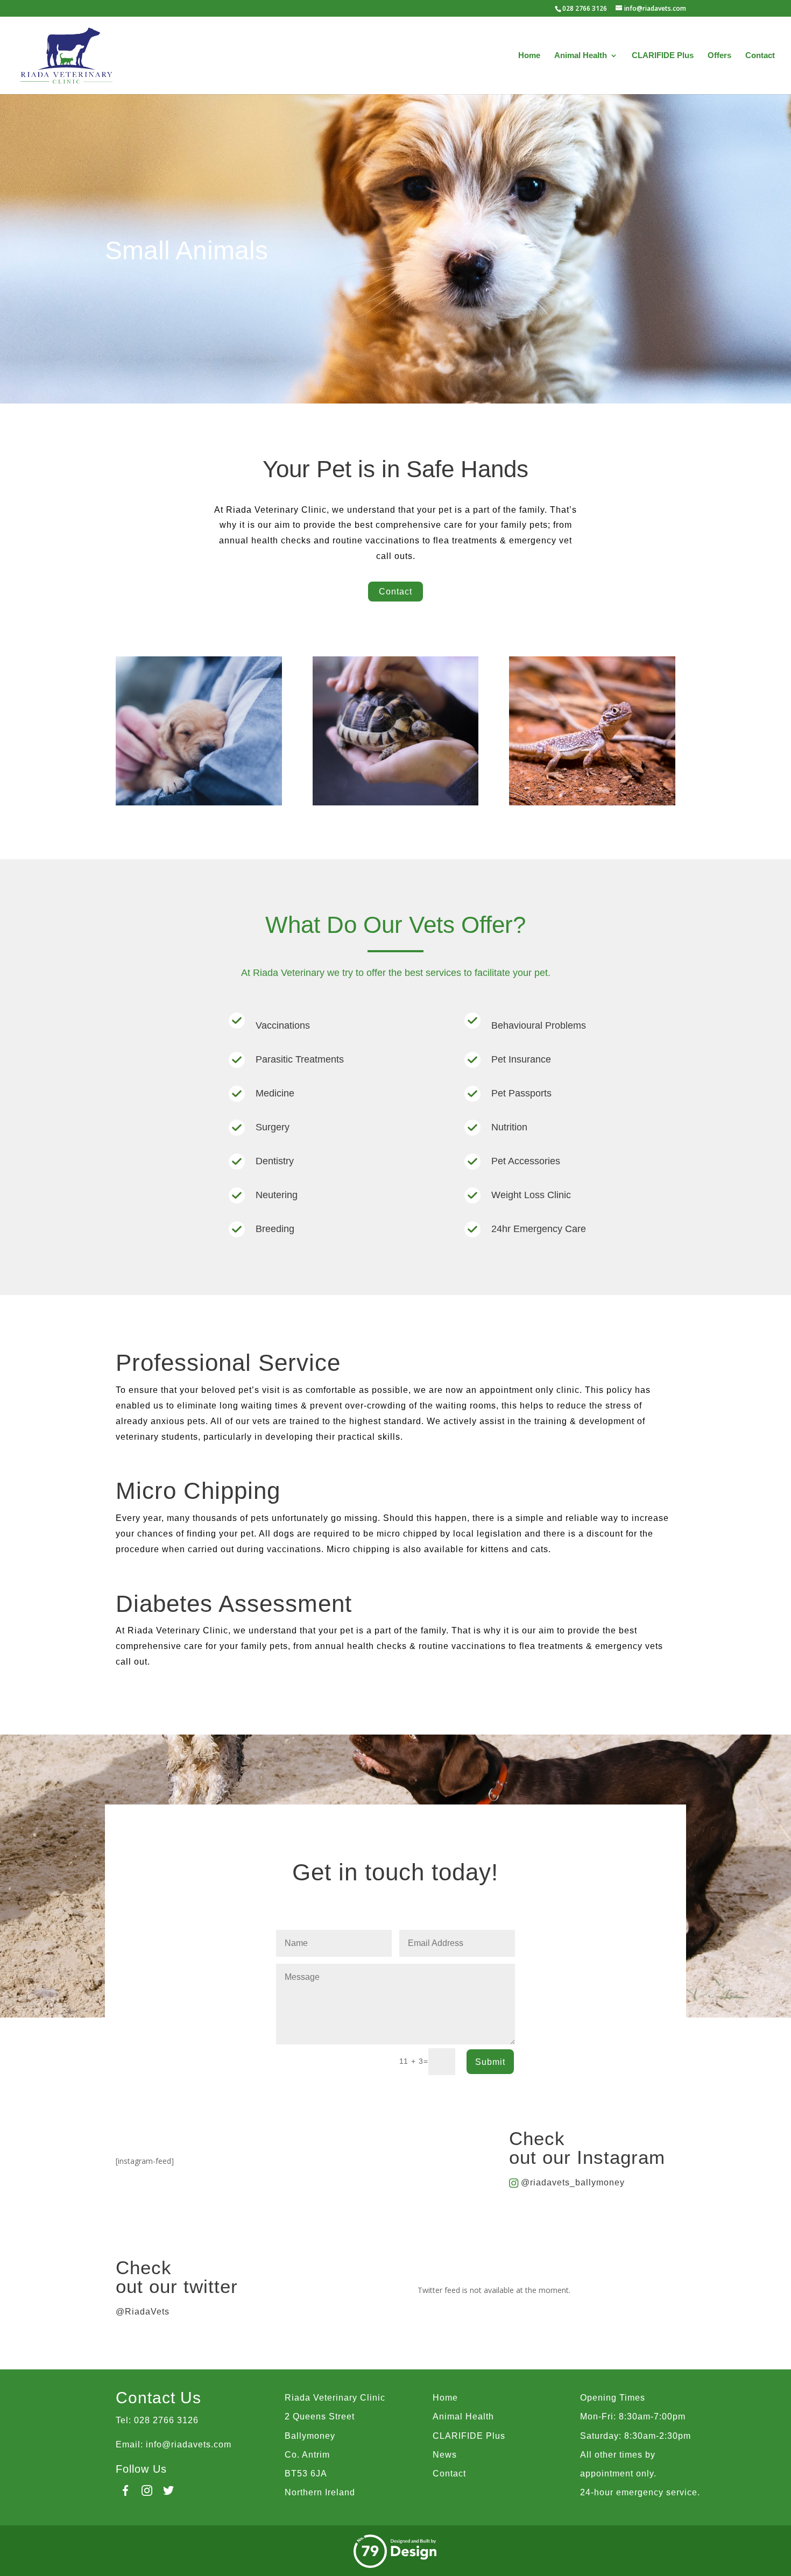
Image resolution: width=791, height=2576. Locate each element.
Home (529, 56)
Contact (760, 56)
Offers (719, 56)
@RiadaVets (143, 2312)
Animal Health (581, 56)
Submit (490, 2062)
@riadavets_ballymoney (573, 2182)
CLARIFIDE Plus (663, 56)
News (445, 2455)
